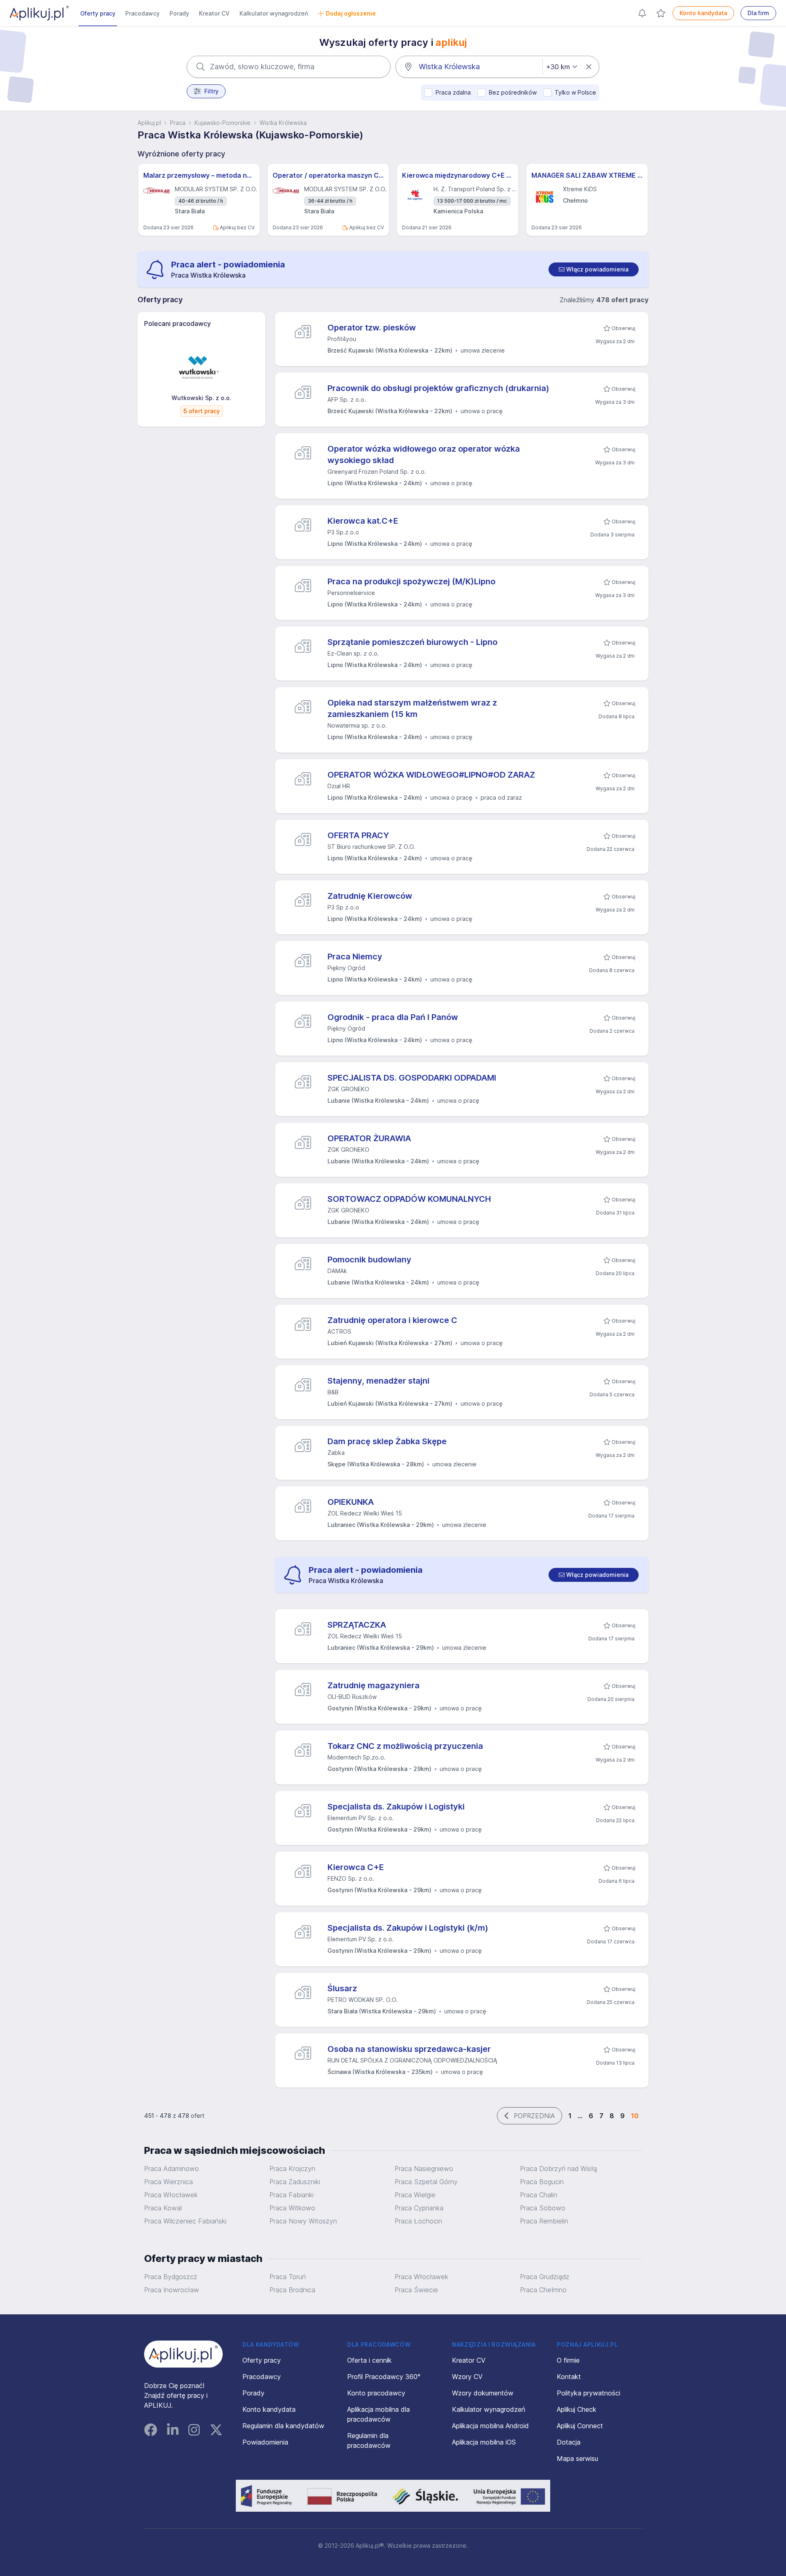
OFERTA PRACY (358, 835)
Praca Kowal (163, 2208)
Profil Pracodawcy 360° (384, 2377)
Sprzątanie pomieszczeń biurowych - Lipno (412, 642)
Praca (178, 123)
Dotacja (569, 2442)
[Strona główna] (39, 13)
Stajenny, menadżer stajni (378, 1381)
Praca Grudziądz (545, 2277)
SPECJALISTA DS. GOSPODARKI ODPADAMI (412, 1078)
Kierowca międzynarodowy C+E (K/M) (458, 175)
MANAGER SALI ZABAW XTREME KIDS (587, 175)
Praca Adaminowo (172, 2169)
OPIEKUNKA (351, 1502)
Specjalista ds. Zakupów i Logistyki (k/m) (408, 1928)
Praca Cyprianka (419, 2208)
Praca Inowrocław (172, 2290)
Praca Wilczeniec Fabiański (185, 2221)
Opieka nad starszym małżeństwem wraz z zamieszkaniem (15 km (412, 708)
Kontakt (569, 2377)
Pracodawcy (142, 13)
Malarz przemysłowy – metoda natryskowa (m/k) (199, 175)
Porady (179, 13)
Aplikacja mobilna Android (490, 2426)
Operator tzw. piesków (372, 328)
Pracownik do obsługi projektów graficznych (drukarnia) (438, 388)
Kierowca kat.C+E (363, 521)
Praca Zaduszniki (295, 2182)
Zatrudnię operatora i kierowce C (392, 1320)
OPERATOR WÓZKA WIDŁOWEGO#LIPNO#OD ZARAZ (431, 775)
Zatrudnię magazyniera (374, 1685)
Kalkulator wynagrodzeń (274, 13)
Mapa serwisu (577, 2458)
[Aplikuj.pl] (183, 2354)
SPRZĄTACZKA (357, 1625)
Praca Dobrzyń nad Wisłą (558, 2169)
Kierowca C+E (356, 1867)
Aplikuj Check (577, 2409)
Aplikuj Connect (580, 2426)
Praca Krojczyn (292, 2169)
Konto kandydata (703, 13)
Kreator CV (214, 13)
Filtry (211, 91)
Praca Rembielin (544, 2221)
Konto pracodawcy (376, 2393)
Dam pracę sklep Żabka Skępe (387, 1441)
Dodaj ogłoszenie (351, 13)
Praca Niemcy (355, 957)
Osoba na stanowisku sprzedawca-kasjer (409, 2049)
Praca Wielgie (415, 2195)
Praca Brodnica (292, 2290)
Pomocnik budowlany (369, 1260)
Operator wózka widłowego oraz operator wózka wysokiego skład (424, 455)
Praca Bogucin (542, 2182)
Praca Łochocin (418, 2221)
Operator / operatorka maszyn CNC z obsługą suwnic (328, 175)
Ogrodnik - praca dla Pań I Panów (393, 1017)
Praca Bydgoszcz (171, 2277)
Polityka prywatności (588, 2393)
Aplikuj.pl (149, 123)
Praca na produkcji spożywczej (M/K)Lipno (411, 581)
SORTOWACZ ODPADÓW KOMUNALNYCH (409, 1199)
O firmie (568, 2360)
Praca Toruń (288, 2277)
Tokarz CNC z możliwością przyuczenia (405, 1746)
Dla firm (758, 13)
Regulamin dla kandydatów (283, 2426)
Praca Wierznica (168, 2182)
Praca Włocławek (171, 2195)
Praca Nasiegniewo (424, 2169)
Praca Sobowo (543, 2208)
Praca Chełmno (543, 2290)
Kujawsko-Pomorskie (222, 123)
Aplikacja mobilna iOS (484, 2442)
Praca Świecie (416, 2290)
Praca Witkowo (292, 2208)
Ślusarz (342, 1988)
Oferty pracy (98, 13)
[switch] (594, 269)
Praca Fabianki (291, 2195)
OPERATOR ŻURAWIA (369, 1138)
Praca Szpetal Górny (426, 2182)
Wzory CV (467, 2377)
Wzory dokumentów (483, 2393)
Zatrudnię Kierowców (370, 896)
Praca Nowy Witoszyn (303, 2221)
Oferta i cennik (369, 2360)
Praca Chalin (539, 2195)
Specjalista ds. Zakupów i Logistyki (396, 1807)
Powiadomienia (265, 2442)
